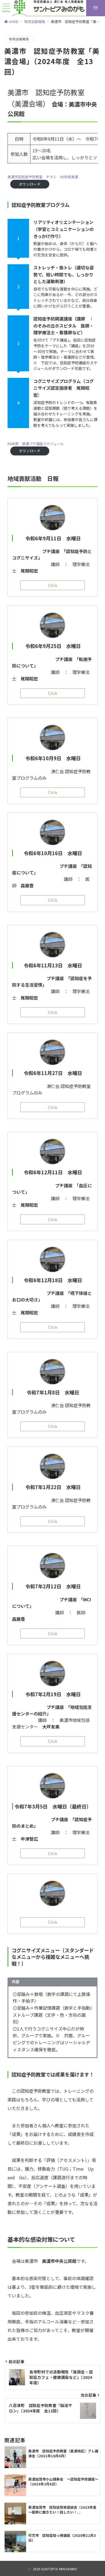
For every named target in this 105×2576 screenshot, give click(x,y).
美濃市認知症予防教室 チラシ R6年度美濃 (43, 177)
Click (52, 585)
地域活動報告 (19, 39)
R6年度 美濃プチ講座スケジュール (36, 444)
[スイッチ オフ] (79, 8)
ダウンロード (30, 184)
